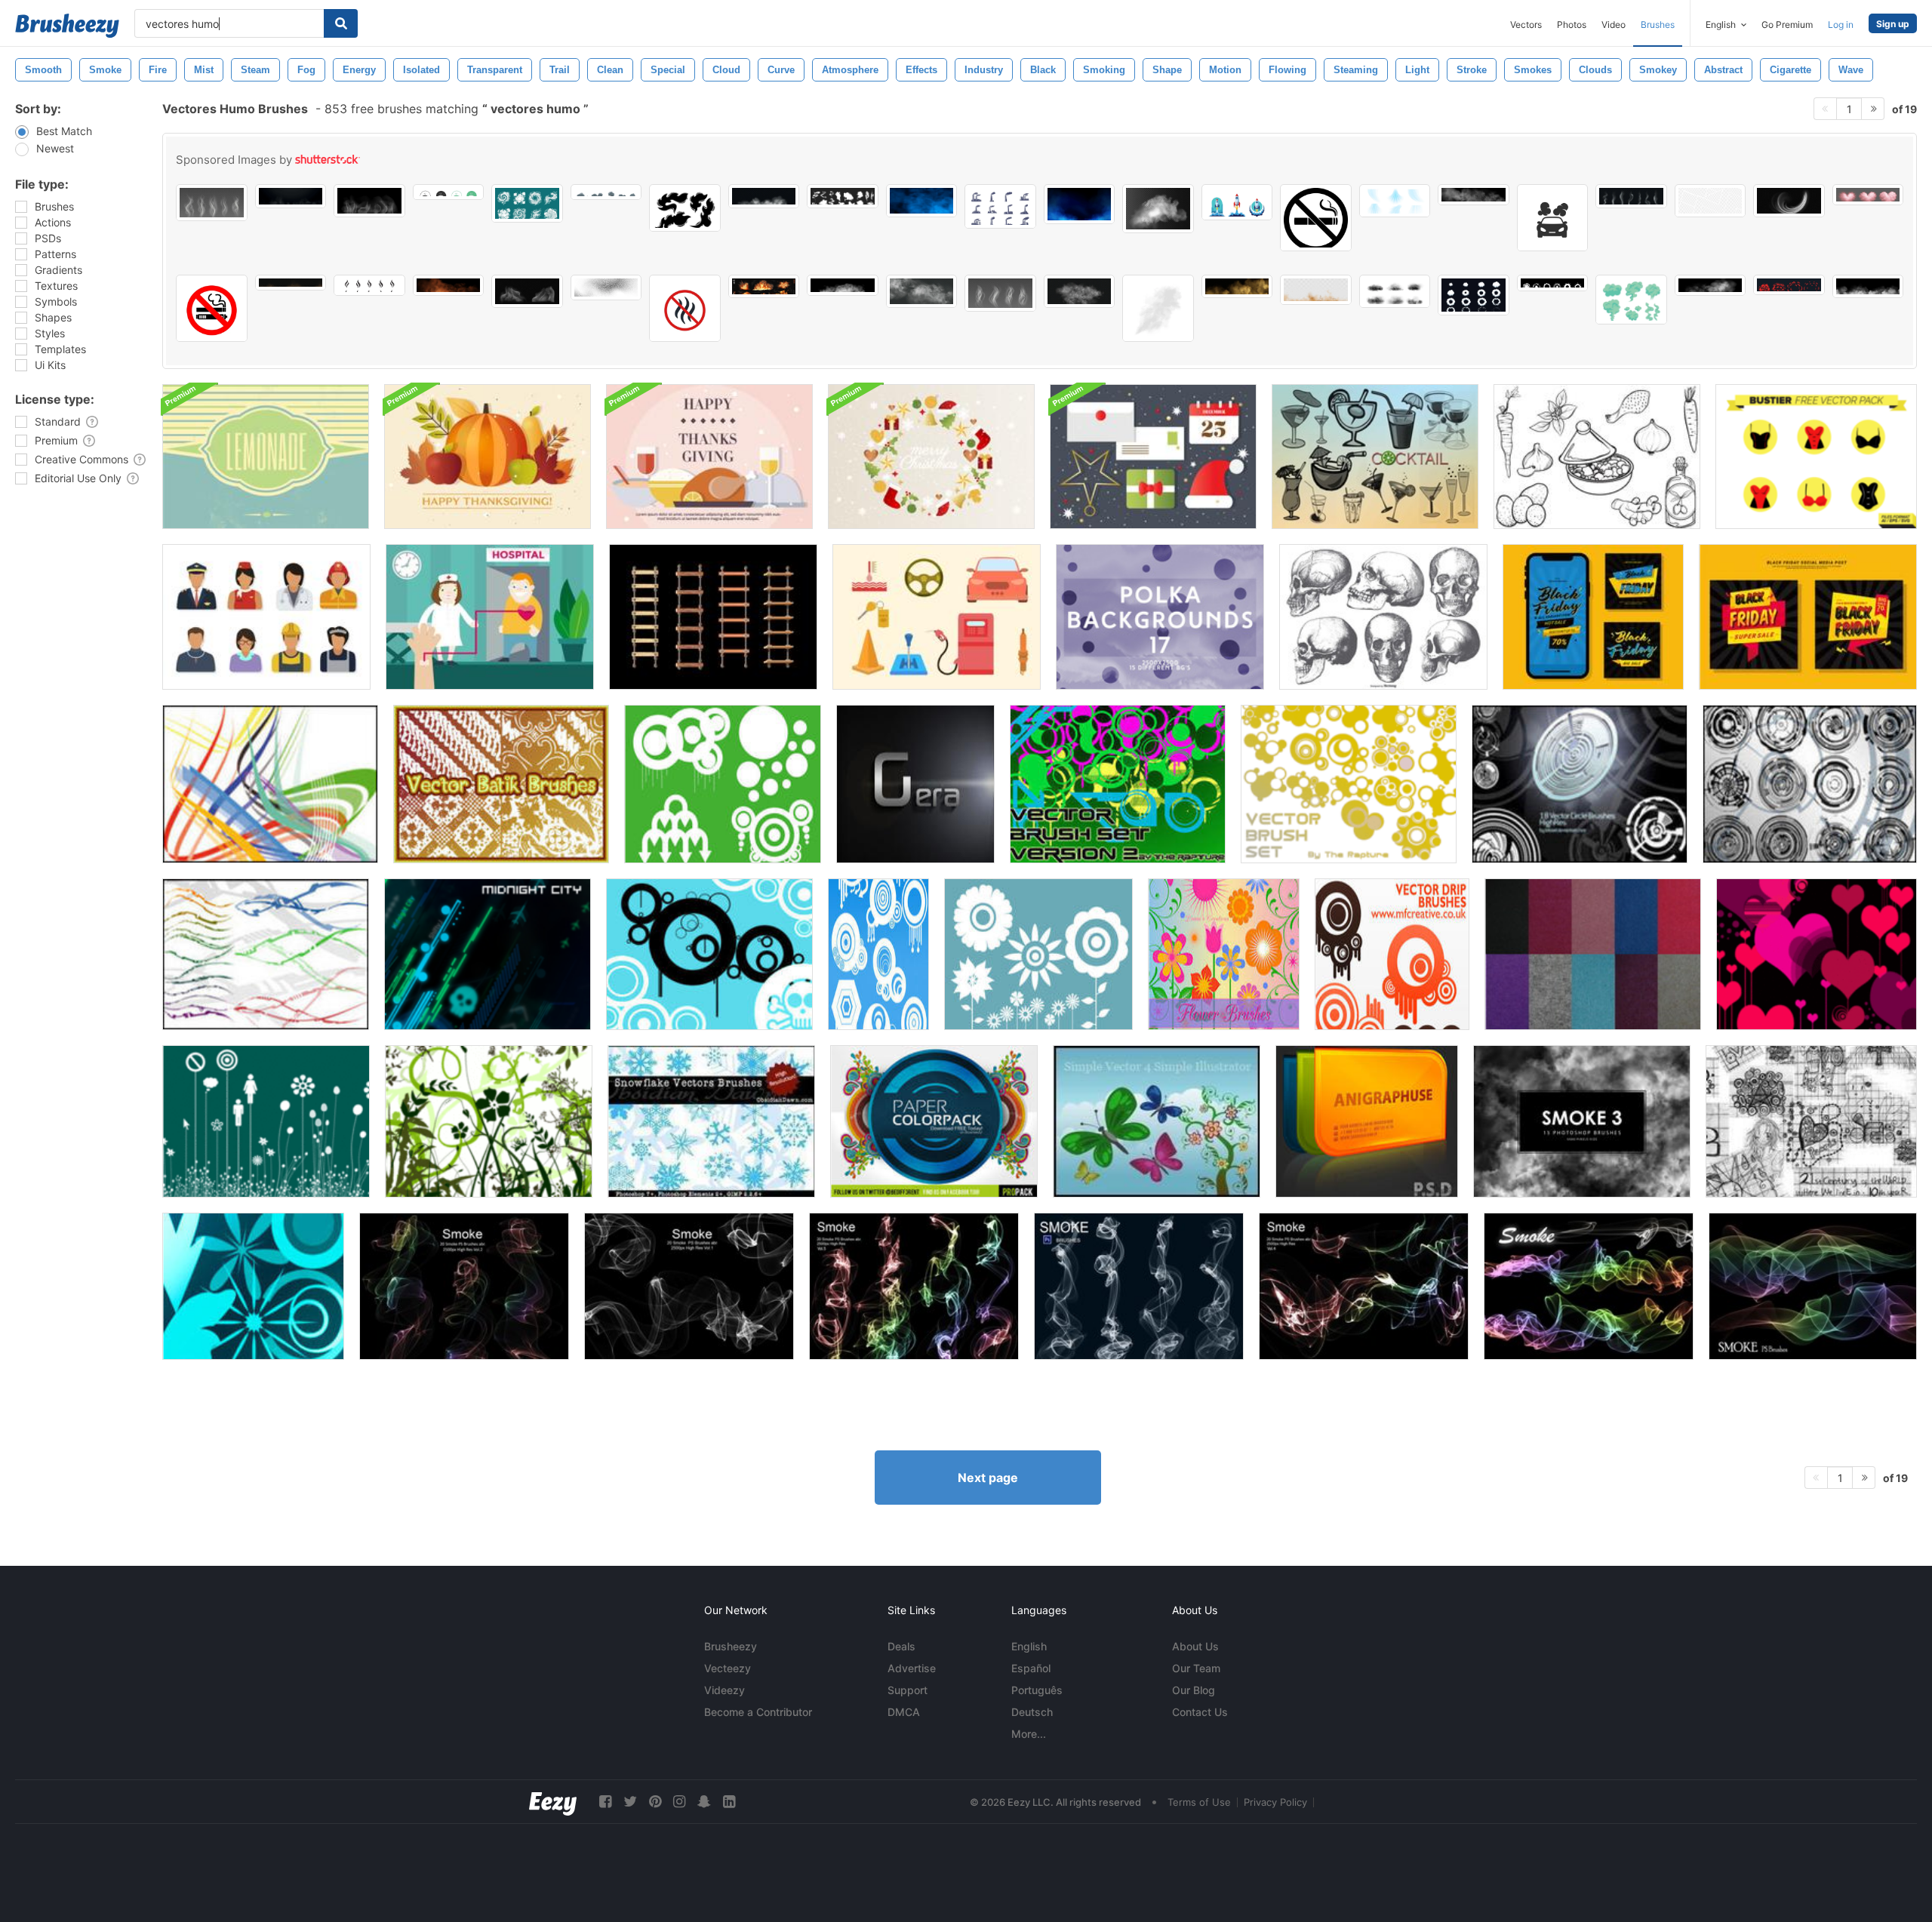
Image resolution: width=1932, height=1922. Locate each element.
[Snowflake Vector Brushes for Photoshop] (711, 1121)
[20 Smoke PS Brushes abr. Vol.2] (464, 1286)
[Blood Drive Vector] (490, 617)
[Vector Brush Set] (1349, 784)
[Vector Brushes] (723, 784)
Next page (988, 1478)
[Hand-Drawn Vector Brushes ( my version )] (1811, 1121)
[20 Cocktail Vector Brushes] (1375, 457)
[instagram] (679, 1802)
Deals (901, 1646)
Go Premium (1787, 25)
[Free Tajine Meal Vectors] (1597, 457)
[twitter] (630, 1802)
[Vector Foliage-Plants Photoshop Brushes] (489, 1121)
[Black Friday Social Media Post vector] (1593, 617)
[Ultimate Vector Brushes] (709, 954)
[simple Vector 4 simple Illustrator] (1157, 1121)
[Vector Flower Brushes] (1038, 954)
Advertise (912, 1668)
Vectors (1526, 25)
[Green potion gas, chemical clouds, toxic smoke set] (1631, 300)
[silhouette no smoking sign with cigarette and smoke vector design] (1316, 218)
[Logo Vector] (915, 784)
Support (908, 1690)
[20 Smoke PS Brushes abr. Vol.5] (914, 1286)
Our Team (1196, 1668)
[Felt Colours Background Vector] (1593, 954)
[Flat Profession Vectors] (266, 617)
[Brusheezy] (67, 26)
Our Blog (1194, 1690)
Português (1037, 1690)
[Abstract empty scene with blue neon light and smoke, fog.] (1080, 204)
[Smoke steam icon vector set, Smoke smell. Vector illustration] (369, 285)
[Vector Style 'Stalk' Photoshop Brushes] (266, 1121)
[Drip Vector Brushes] (1392, 954)
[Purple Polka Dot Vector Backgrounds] (1160, 617)
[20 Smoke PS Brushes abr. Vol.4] (1364, 1286)
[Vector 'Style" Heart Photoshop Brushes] (1817, 954)
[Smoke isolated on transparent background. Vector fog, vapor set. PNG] (212, 203)
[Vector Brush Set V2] (1118, 784)
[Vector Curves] (270, 784)
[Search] (341, 23)
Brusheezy (731, 1646)
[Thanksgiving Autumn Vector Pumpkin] (488, 457)
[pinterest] (655, 1802)
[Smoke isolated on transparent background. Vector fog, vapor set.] (1000, 293)
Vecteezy (728, 1668)
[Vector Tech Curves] (266, 954)
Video (1614, 25)
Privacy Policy (1275, 1802)
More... (1029, 1734)
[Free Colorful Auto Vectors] (937, 617)
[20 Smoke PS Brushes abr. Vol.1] (689, 1286)
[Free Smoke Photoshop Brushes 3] (1582, 1121)
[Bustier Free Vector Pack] (1816, 457)
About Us (1195, 1646)
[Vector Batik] (501, 784)
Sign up (1893, 24)
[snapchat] (704, 1802)
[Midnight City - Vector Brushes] (488, 954)
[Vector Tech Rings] (1810, 784)
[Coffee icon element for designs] (449, 192)
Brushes (1658, 25)
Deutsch (1032, 1712)
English (1029, 1646)
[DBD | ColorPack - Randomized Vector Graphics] (934, 1121)
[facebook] (605, 1802)
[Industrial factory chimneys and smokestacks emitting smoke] (1000, 206)
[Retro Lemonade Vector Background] (266, 457)
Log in (1841, 25)
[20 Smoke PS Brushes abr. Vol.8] (1813, 1286)
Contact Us (1200, 1712)
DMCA (904, 1712)
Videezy (724, 1690)
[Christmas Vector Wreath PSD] (931, 457)
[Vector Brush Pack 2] (878, 954)
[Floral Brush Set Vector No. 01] (253, 1286)
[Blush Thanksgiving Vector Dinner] (709, 457)
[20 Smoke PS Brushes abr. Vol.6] (1139, 1286)
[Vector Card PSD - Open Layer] (1367, 1121)
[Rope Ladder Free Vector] (713, 617)
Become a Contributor (758, 1712)
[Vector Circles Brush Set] (1580, 784)
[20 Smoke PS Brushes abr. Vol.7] (1589, 1286)
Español (1031, 1668)
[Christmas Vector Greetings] (1153, 457)
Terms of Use (1199, 1802)
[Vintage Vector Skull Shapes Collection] (1383, 617)
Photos (1572, 25)
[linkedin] (729, 1802)
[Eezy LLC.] (553, 1802)
